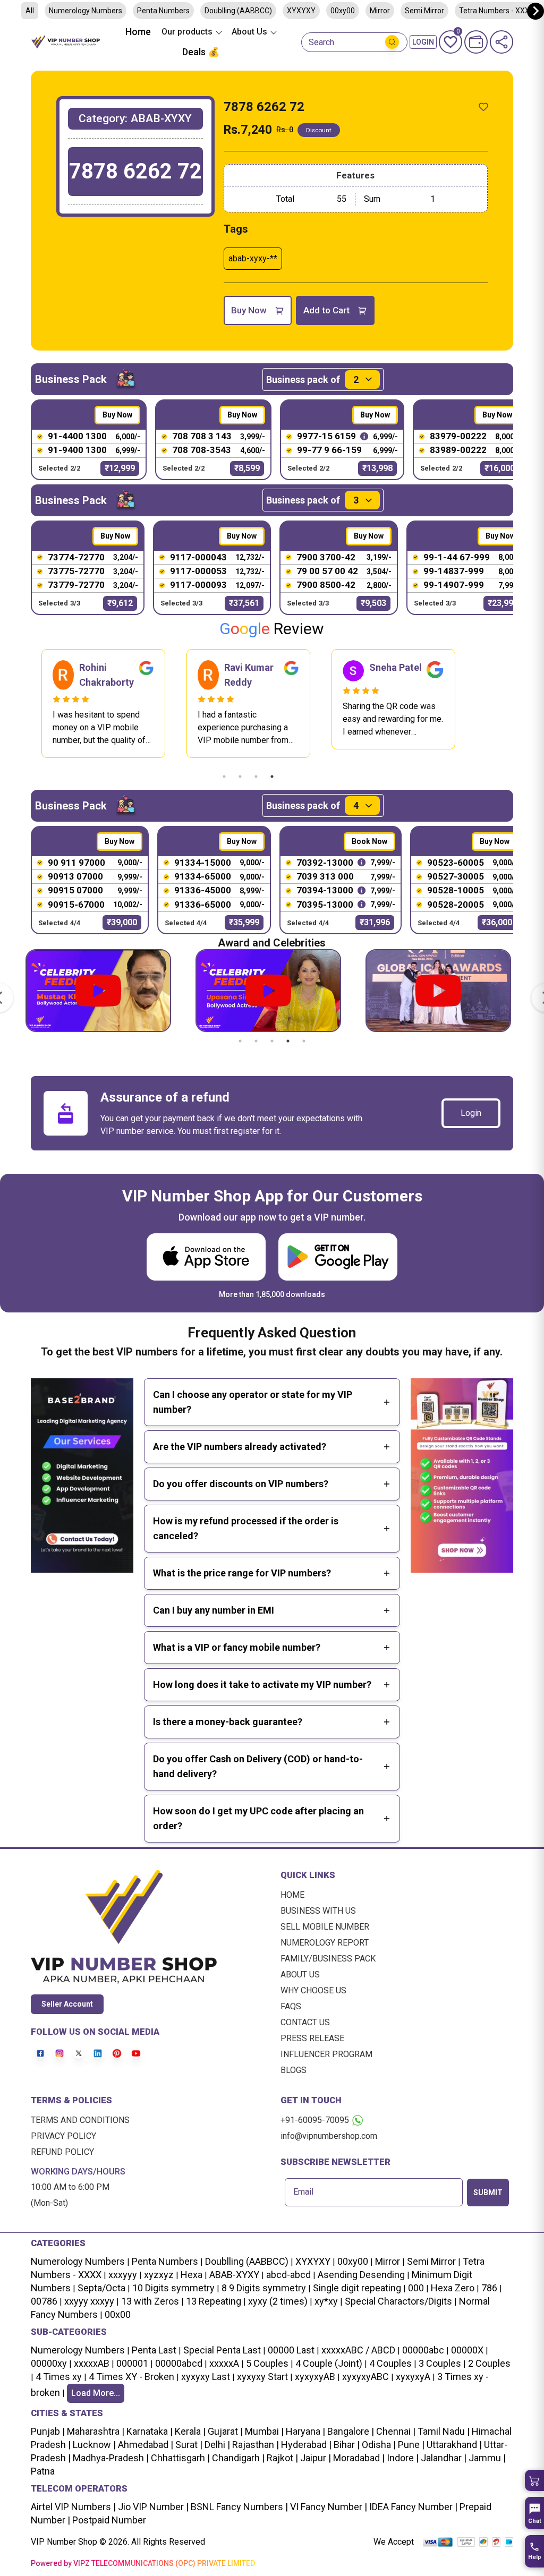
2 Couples (489, 2363)
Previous (23, 703)
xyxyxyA (413, 2377)
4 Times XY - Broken (131, 2377)
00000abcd (179, 2363)
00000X (467, 2350)
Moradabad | (358, 2458)
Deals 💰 (201, 52)
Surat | (188, 2445)
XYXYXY (301, 11)
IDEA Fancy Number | (412, 2507)
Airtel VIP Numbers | (73, 2507)
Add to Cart (326, 310)
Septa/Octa (101, 2288)
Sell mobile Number (325, 1927)
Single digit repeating (357, 2288)
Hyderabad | (305, 2445)
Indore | (402, 2458)
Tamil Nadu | (443, 2431)
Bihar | (346, 2445)
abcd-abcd (288, 2275)
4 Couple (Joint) (329, 2363)
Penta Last (154, 2350)
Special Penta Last (222, 2350)
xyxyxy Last (206, 2377)
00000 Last (291, 2350)
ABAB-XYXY (234, 2275)
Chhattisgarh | (180, 2458)
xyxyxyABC (365, 2377)
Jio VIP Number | (152, 2507)
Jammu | (486, 2458)
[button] (534, 2480)
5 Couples (267, 2363)
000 (416, 2288)
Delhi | (216, 2445)
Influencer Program (326, 2054)
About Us (300, 1974)
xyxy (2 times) (278, 2301)
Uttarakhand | (453, 2445)
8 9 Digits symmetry (264, 2288)
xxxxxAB (92, 2363)
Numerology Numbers (86, 11)
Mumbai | (263, 2431)
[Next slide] (535, 11)
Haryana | (304, 2431)
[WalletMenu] (476, 42)
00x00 (118, 2314)
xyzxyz (159, 2275)
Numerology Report (325, 1943)
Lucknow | (93, 2445)
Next (473, 703)
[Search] (392, 42)
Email (303, 2192)
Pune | (410, 2445)
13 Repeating (214, 2301)
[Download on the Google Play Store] (338, 1257)
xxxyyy (123, 2275)
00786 (44, 2301)
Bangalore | (350, 2431)
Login (471, 1113)
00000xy (49, 2363)
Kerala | (189, 2431)
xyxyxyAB (315, 2377)
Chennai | (395, 2431)
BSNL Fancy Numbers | (238, 2507)
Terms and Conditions (80, 2120)
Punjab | (48, 2431)
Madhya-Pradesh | (111, 2458)
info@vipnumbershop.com (329, 2136)
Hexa (192, 2275)
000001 (132, 2363)
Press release (312, 2038)
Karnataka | (148, 2431)
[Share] (501, 42)
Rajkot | (281, 2458)
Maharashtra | (95, 2431)
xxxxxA (224, 2363)
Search (321, 42)
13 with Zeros (150, 2301)
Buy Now (249, 310)
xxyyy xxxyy (89, 2301)
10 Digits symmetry (173, 2288)
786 (489, 2288)
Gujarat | (224, 2431)
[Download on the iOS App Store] (206, 1257)
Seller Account (67, 2004)
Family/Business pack (328, 1959)
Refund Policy (62, 2152)
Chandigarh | (237, 2458)
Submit (488, 2193)
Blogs (294, 2070)
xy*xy (326, 2301)
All (30, 11)
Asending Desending (361, 2275)
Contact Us (305, 2022)
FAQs (291, 2006)
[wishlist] (483, 107)
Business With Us (318, 1911)
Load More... (96, 2393)
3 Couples (440, 2363)
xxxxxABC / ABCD (358, 2350)
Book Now (369, 841)
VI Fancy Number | (328, 2507)
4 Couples (390, 2363)
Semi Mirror (424, 11)
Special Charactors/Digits (398, 2301)
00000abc (423, 2350)
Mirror (380, 11)
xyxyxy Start (262, 2377)
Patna (43, 2471)
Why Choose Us (313, 1990)
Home (138, 32)
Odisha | (378, 2445)
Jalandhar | (443, 2458)
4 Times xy (59, 2377)
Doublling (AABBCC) (238, 11)
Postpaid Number (108, 2520)
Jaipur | (314, 2458)
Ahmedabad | (144, 2445)
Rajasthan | (254, 2445)
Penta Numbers (163, 11)
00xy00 (343, 11)
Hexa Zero (453, 2288)
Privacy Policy (63, 2136)
